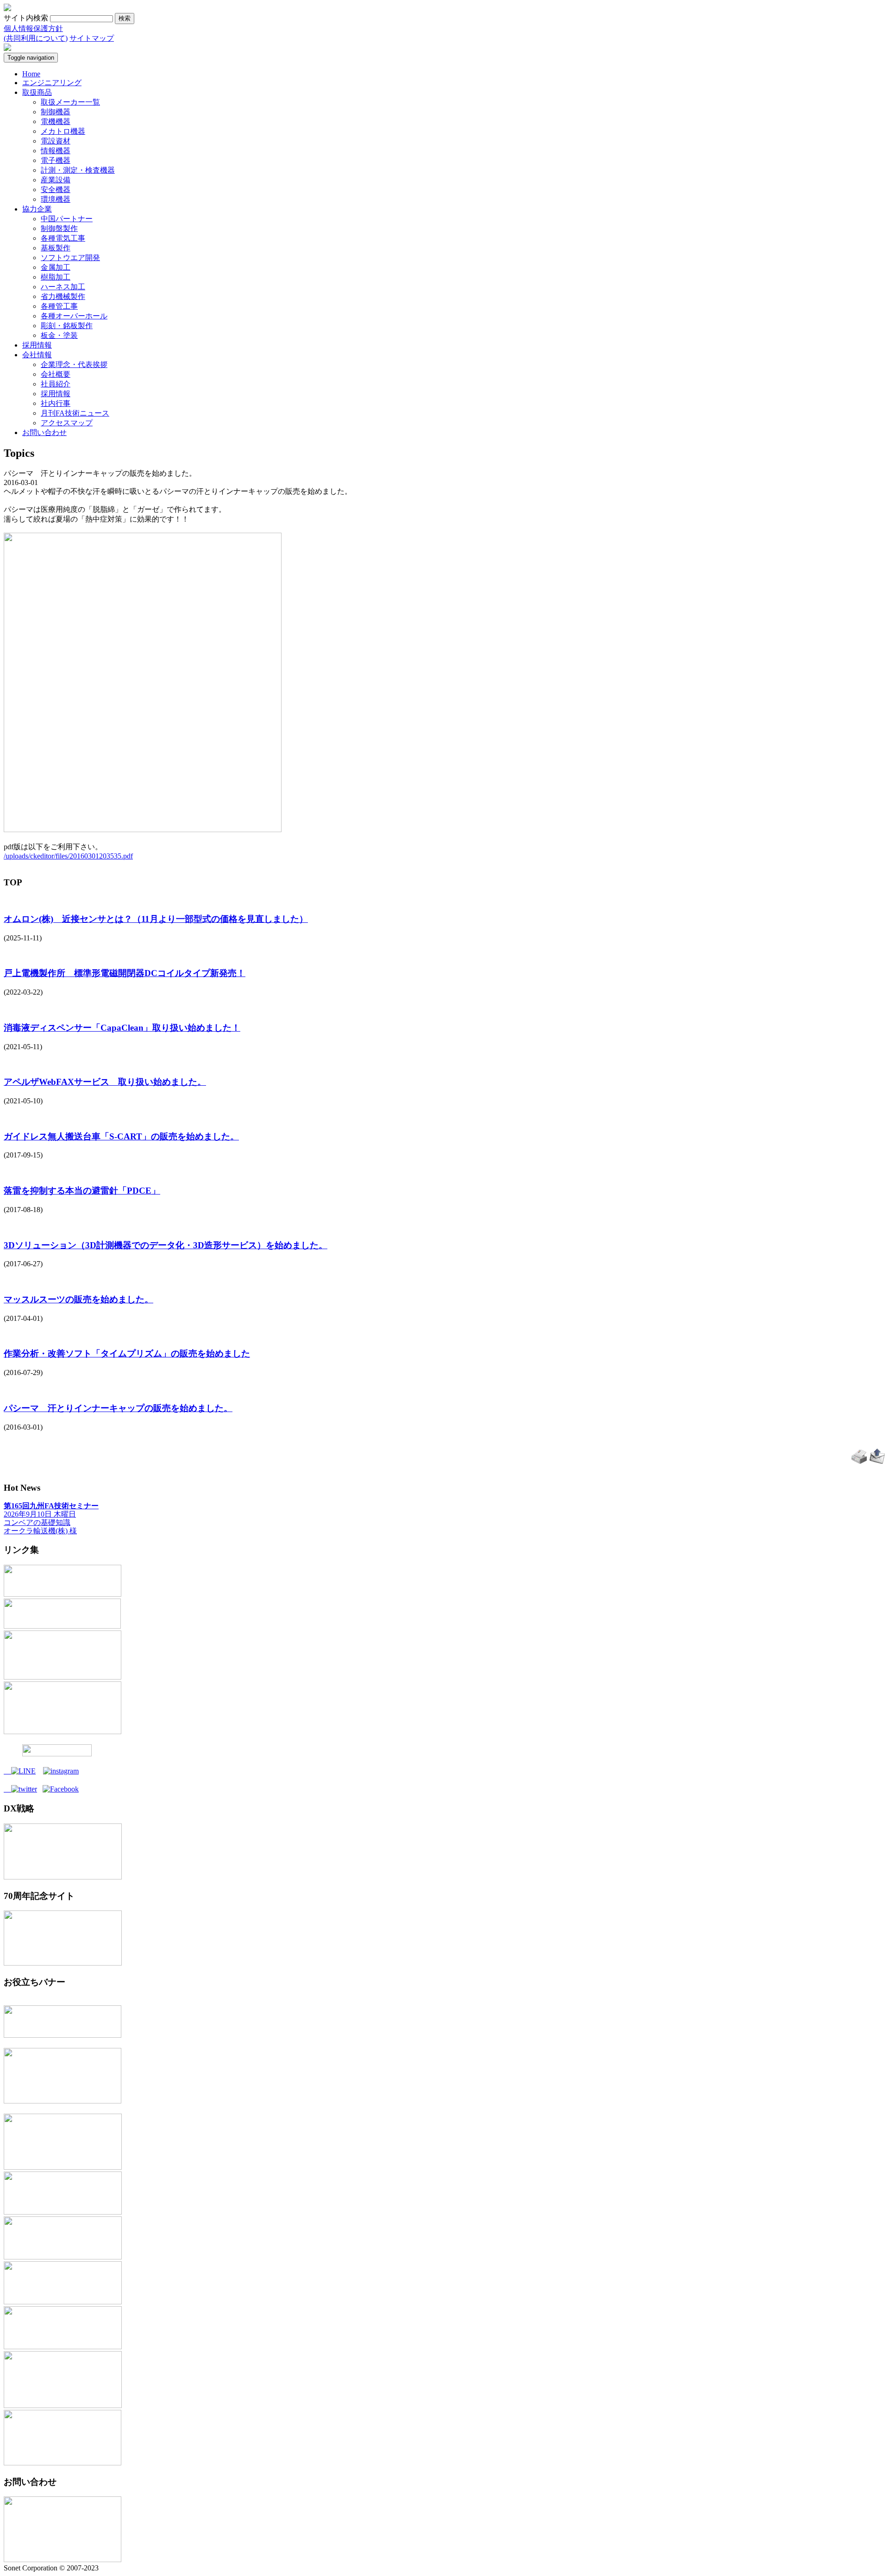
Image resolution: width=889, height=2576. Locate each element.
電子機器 (56, 160)
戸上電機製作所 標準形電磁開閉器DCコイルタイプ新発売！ (125, 973)
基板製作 (56, 248)
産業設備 (56, 180)
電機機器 (56, 121)
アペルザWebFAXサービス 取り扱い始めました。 (105, 1082)
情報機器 (56, 151)
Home (31, 74)
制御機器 (56, 112)
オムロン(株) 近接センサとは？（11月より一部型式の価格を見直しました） (156, 919)
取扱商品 (37, 92)
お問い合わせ (44, 432)
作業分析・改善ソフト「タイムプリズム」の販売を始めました (127, 1353)
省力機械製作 (63, 296)
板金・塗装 (59, 335)
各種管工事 (59, 306)
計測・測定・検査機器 (78, 170)
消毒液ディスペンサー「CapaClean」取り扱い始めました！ (122, 1028)
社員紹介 (56, 384)
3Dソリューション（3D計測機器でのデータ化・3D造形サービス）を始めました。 (166, 1245)
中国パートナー (67, 219)
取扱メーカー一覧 (70, 102)
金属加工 (56, 267)
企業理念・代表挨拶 (74, 364)
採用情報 (37, 345)
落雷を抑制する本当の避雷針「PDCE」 (82, 1191)
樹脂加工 (56, 277)
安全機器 (56, 190)
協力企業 (37, 209)
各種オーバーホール (74, 316)
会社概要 (56, 374)
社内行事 (56, 403)
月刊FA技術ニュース (75, 413)
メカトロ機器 (63, 131)
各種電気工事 (63, 238)
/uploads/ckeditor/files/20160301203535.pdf (68, 856)
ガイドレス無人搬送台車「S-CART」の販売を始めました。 (121, 1136)
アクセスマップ (67, 423)
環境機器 (56, 199)
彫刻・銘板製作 (67, 326)
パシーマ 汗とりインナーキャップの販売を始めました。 (118, 1408)
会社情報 (37, 355)
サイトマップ (92, 38)
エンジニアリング (52, 83)
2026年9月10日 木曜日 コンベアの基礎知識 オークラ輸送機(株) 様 (51, 1518)
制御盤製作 (59, 228)
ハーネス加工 (63, 287)
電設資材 (56, 141)
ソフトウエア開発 (70, 258)
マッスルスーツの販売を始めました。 (78, 1299)
